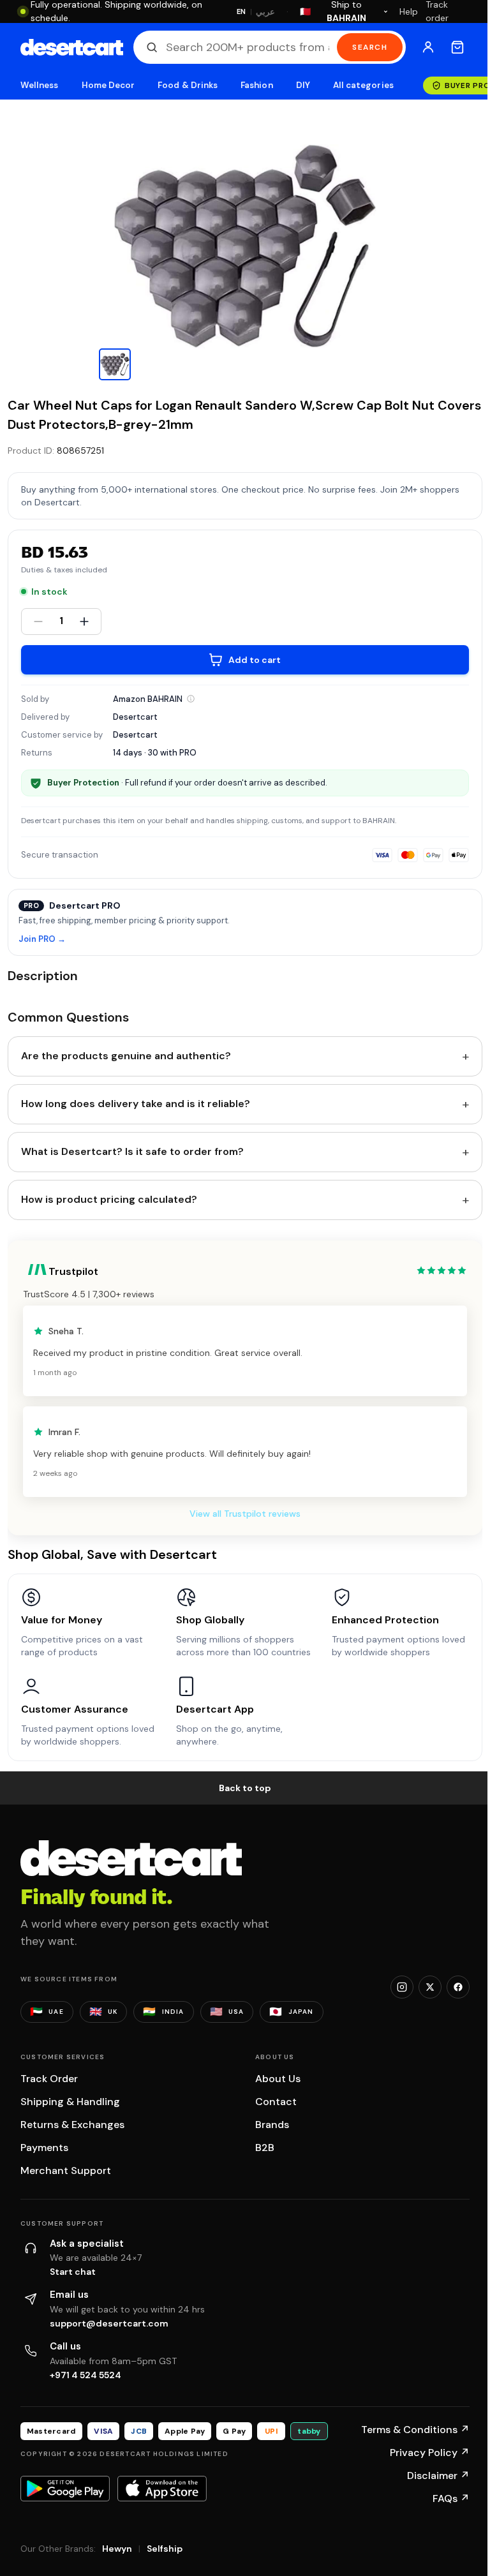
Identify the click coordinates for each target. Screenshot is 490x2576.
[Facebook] (458, 1987)
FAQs (451, 2498)
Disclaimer (438, 2475)
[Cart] (457, 47)
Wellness (40, 85)
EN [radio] (241, 11)
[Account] (428, 47)
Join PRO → (42, 940)
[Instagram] (402, 1987)
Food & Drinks (188, 85)
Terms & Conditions (415, 2430)
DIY (303, 85)
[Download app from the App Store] (162, 2489)
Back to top (245, 1788)
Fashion (256, 85)
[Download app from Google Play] (65, 2489)
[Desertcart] (72, 47)
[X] (430, 1987)
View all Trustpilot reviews (245, 1514)
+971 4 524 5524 (85, 2375)
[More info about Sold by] (191, 699)
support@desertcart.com (109, 2323)
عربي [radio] (265, 12)
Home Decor (108, 85)
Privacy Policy (430, 2453)
